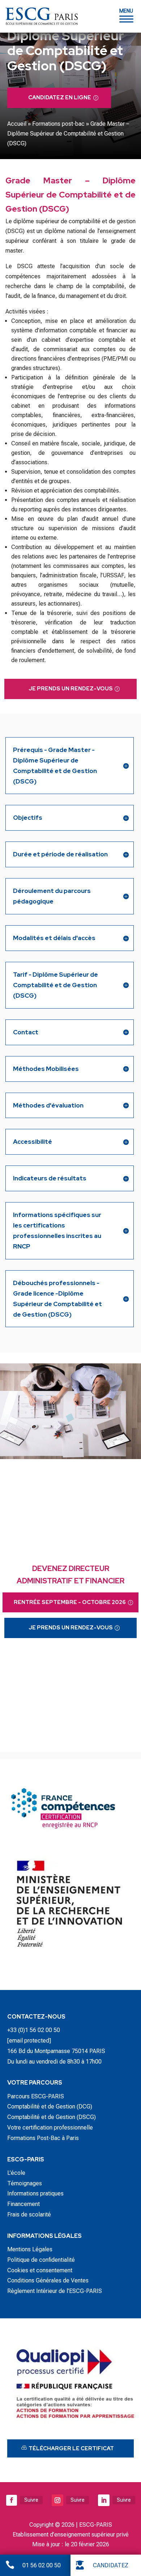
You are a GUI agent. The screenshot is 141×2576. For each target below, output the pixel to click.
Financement (23, 2204)
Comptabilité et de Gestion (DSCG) (52, 2117)
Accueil (17, 124)
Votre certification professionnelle (50, 2128)
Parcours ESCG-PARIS (36, 2096)
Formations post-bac (58, 124)
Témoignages (25, 2183)
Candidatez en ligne (60, 97)
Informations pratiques (35, 2193)
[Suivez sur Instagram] (57, 2500)
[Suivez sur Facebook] (12, 2500)
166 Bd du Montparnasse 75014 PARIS (56, 2051)
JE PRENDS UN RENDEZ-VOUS (71, 689)
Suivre (31, 2500)
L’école (16, 2173)
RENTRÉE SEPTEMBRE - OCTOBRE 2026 (70, 1602)
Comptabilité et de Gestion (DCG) (50, 2106)
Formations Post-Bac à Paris (43, 2138)
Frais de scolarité (29, 2214)
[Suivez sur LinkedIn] (104, 2500)
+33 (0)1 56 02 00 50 (34, 2030)
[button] (126, 15)
